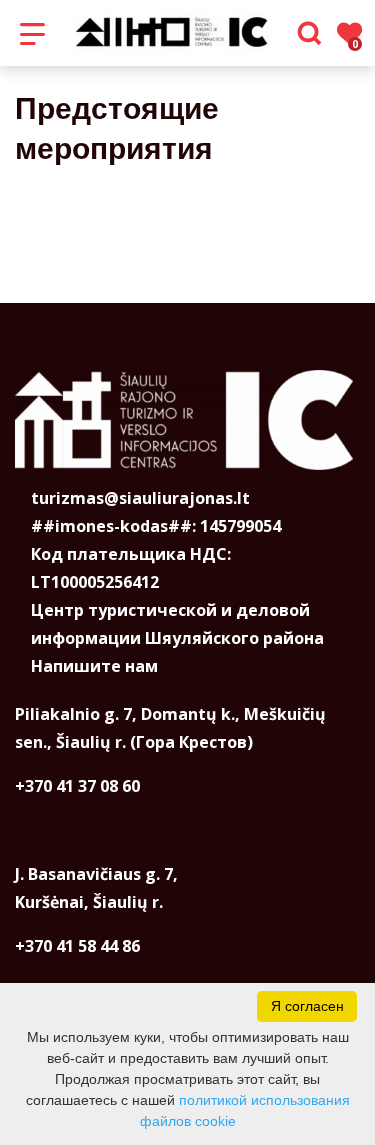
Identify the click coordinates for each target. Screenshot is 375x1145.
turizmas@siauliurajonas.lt (140, 498)
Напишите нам (94, 666)
